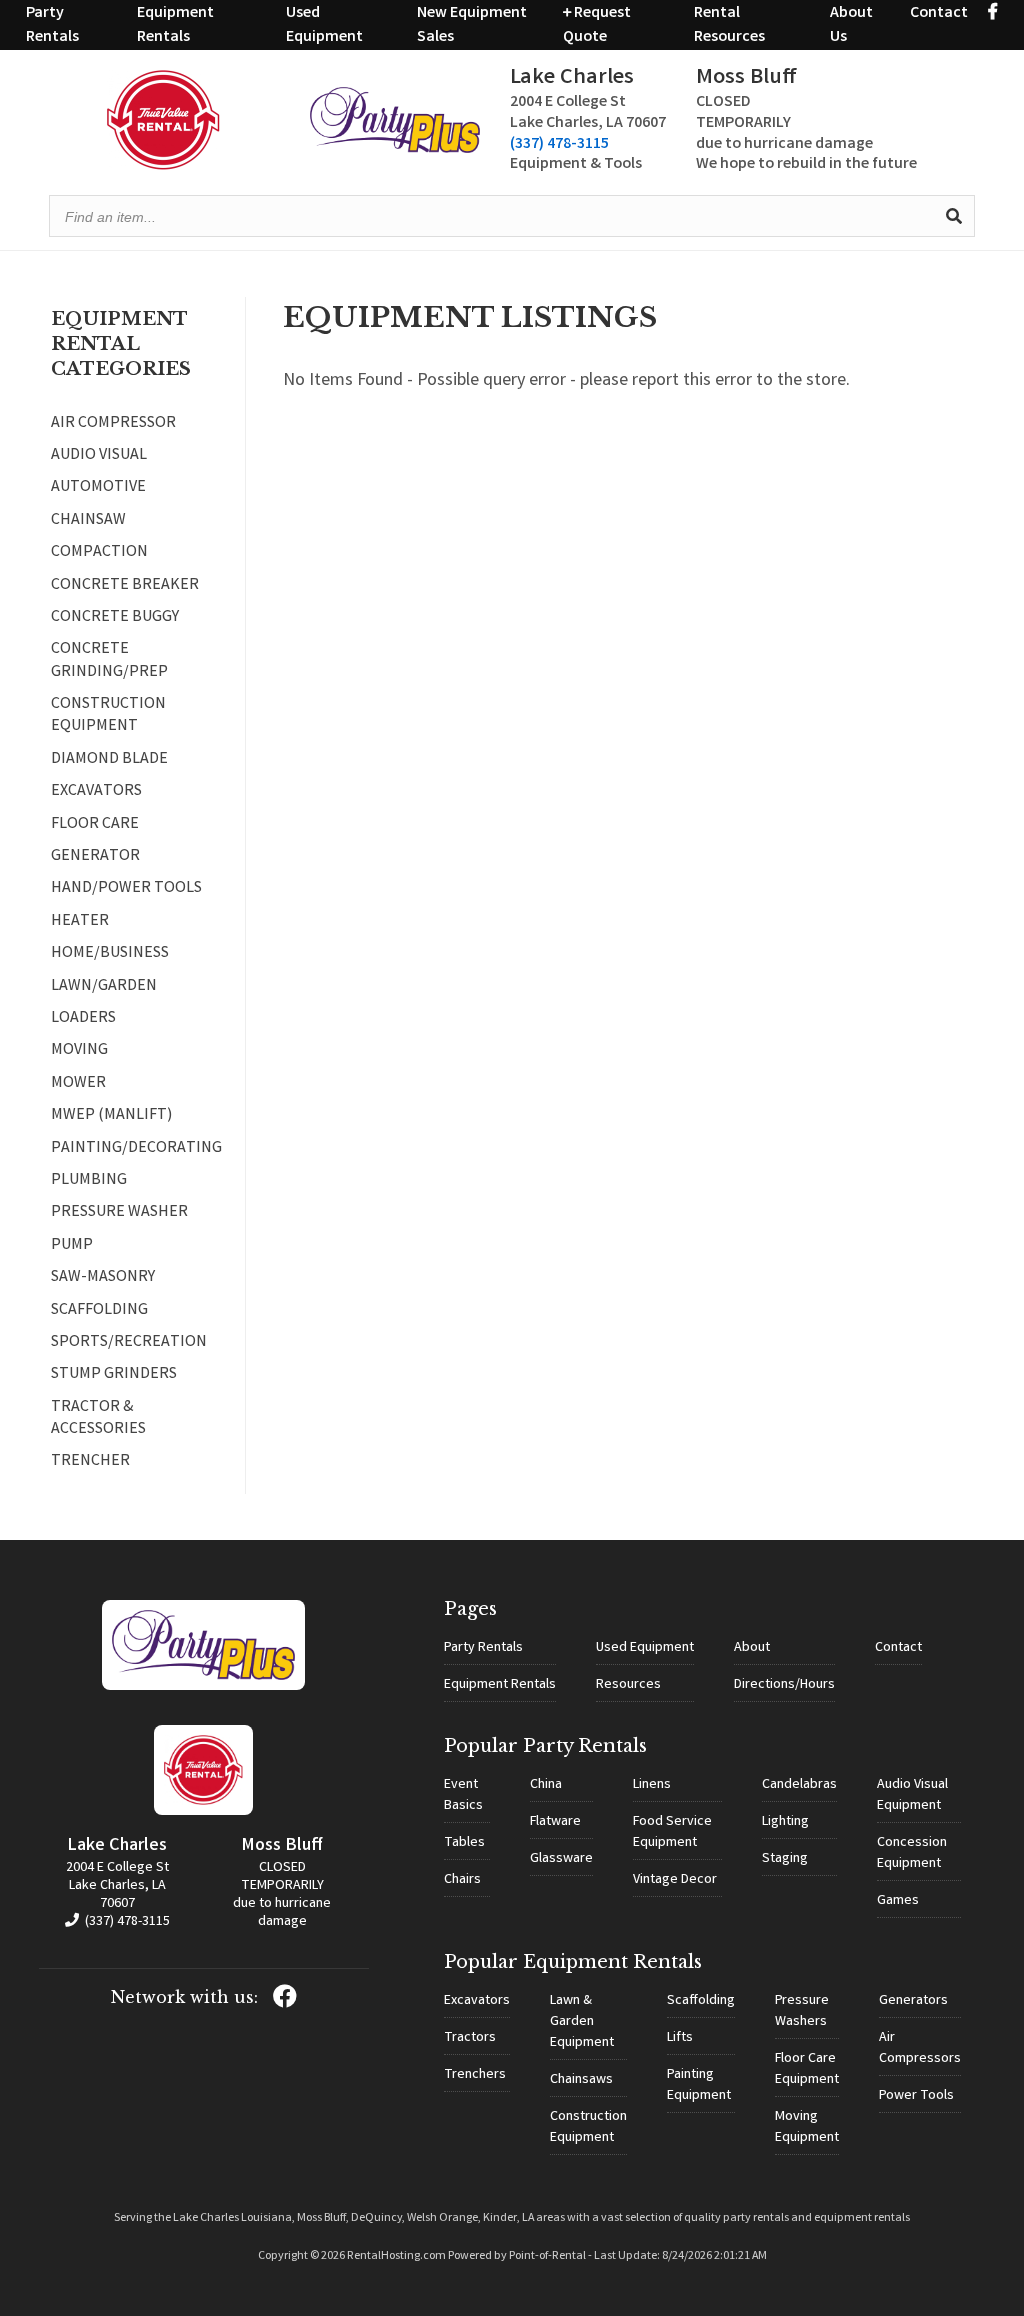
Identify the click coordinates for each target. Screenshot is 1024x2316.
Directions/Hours (784, 1685)
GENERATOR (95, 857)
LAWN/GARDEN (104, 987)
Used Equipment (324, 25)
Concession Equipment (912, 1853)
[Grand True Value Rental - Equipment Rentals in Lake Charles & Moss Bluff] (163, 166)
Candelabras (799, 1785)
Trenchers (475, 2075)
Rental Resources (729, 25)
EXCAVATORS (96, 792)
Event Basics (463, 1795)
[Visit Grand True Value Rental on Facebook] (993, 13)
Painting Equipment (699, 2085)
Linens (652, 1785)
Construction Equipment (588, 2127)
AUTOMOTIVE (98, 488)
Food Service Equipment (672, 1832)
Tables (464, 1843)
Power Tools (916, 2096)
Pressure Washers (802, 2011)
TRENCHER (90, 1462)
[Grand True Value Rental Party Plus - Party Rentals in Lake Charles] (395, 149)
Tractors (470, 2038)
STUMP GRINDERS (114, 1375)
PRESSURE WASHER (119, 1213)
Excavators (477, 2001)
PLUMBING (89, 1181)
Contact (939, 13)
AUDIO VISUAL (99, 456)
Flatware (555, 1822)
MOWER (78, 1084)
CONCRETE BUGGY (115, 618)
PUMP (72, 1246)
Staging (785, 1859)
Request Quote (597, 25)
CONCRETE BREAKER (125, 586)
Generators (913, 2001)
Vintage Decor (675, 1880)
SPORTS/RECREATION (129, 1343)
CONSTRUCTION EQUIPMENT (108, 716)
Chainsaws (581, 2080)
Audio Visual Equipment (912, 1795)
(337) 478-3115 (559, 144)
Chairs (462, 1880)
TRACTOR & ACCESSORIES (98, 1419)
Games (898, 1901)
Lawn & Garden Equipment (582, 2022)
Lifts (680, 2038)
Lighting (785, 1822)
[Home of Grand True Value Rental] (203, 1687)
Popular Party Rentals (545, 1746)
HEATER (80, 922)
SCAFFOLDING (99, 1311)
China (546, 1785)
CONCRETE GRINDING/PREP (109, 661)
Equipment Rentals (175, 25)
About (752, 1648)
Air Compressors (920, 2048)
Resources (628, 1685)
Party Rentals (52, 25)
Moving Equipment (807, 2127)
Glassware (561, 1859)
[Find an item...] (954, 216)
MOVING (79, 1051)
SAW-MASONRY (103, 1278)
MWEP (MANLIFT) (111, 1116)
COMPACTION (99, 553)
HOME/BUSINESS (110, 954)
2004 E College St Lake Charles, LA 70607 (117, 1886)
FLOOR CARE (95, 825)
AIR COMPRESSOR (113, 424)
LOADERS (83, 1019)
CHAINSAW (88, 521)
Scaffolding (701, 2001)
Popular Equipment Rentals (573, 1962)
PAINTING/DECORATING (134, 1149)
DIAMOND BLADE (109, 760)
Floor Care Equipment (807, 2069)
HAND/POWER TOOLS (126, 889)
